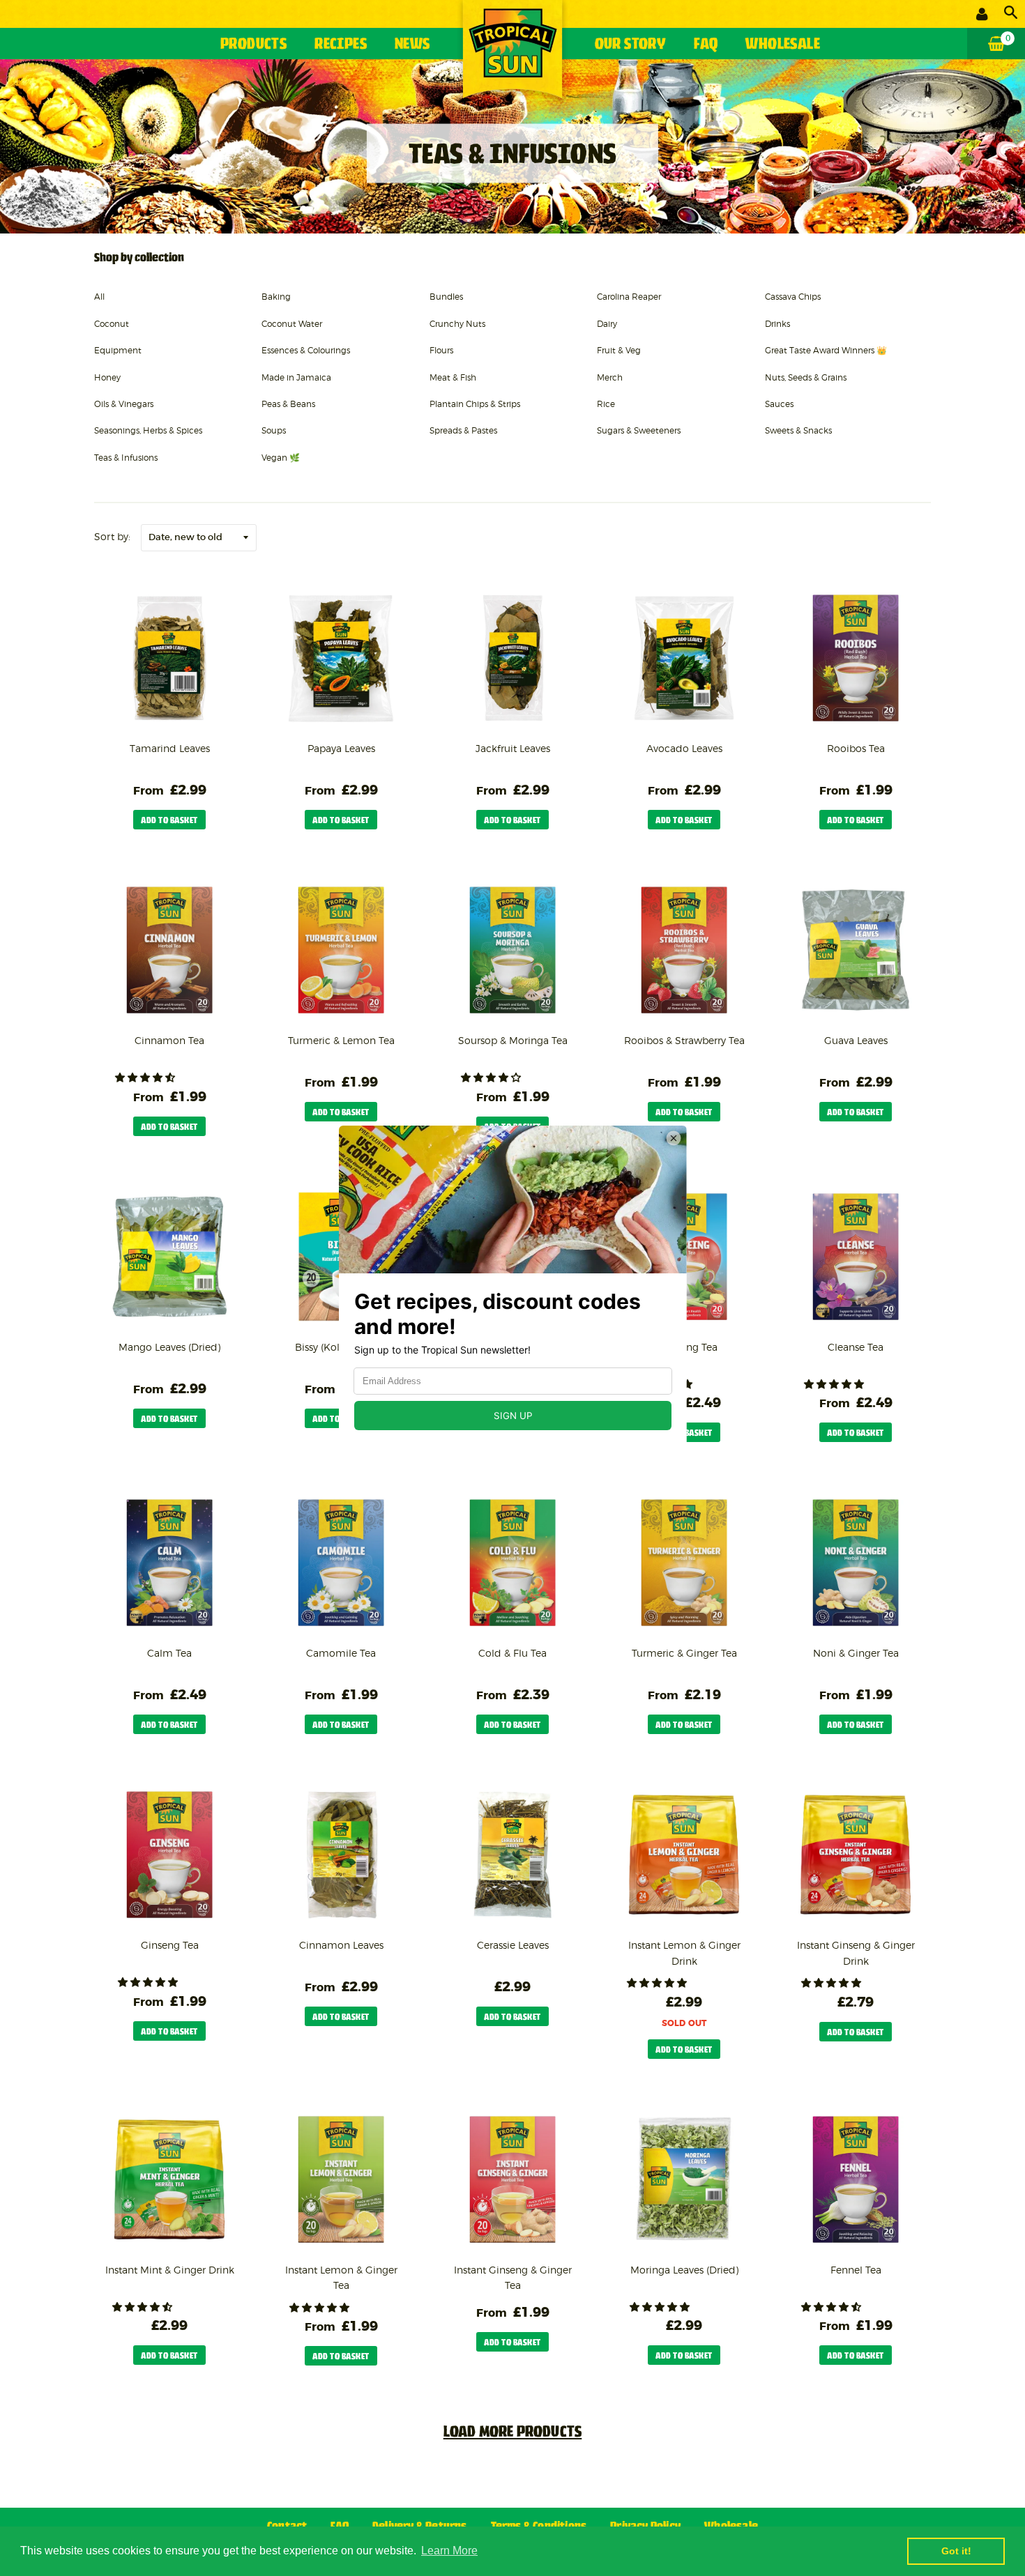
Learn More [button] (449, 2551)
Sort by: (113, 536)
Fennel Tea (856, 2270)
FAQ (706, 45)
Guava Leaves (856, 1040)
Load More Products (513, 2433)
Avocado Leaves (684, 748)
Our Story (631, 45)
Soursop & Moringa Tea (513, 1040)
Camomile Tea (341, 1653)
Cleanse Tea (856, 1347)
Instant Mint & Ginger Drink (170, 2270)
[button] (146, 1078)
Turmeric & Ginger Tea (684, 1653)
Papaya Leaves (341, 748)
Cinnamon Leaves (341, 1945)
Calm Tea (169, 1653)
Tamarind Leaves (170, 748)
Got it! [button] (956, 2551)
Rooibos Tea (856, 748)
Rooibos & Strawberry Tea (684, 1040)
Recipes (341, 45)
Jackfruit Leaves (513, 748)
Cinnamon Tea (169, 1040)
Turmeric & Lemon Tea (341, 1040)
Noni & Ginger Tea (856, 1653)
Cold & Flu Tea (512, 1653)
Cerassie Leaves (513, 1945)
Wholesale (783, 45)
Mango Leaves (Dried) (169, 1347)
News (412, 45)
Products (253, 45)
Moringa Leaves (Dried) (684, 2270)
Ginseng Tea (170, 1945)
